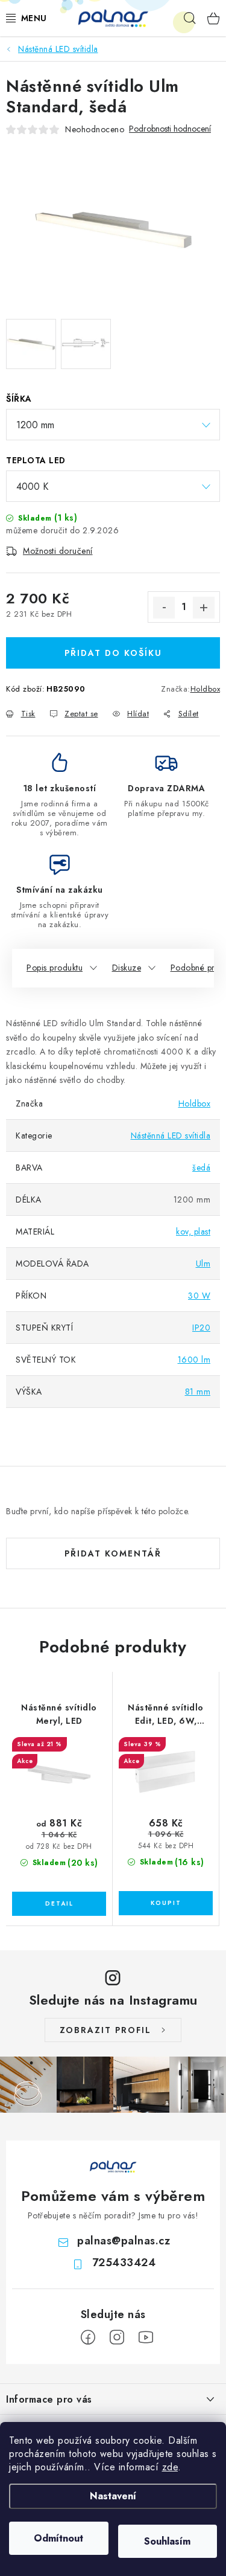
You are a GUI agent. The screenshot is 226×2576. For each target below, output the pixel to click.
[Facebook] (88, 2337)
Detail (59, 1904)
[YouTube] (146, 2337)
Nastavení (113, 2496)
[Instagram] (117, 2337)
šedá (201, 1168)
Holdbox (206, 689)
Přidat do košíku (113, 653)
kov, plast (193, 1232)
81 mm (198, 1392)
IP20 (201, 1328)
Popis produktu (55, 968)
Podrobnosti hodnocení (170, 129)
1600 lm (194, 1360)
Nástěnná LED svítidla (171, 1135)
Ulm (203, 1264)
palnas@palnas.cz (124, 2241)
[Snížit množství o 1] (164, 608)
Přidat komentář (113, 1553)
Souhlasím (167, 2541)
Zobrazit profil (105, 2030)
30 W (199, 1296)
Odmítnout (58, 2538)
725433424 (124, 2263)
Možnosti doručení (58, 551)
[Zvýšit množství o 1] (204, 608)
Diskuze (127, 968)
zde (170, 2467)
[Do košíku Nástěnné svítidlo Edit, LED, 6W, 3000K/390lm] (166, 1903)
